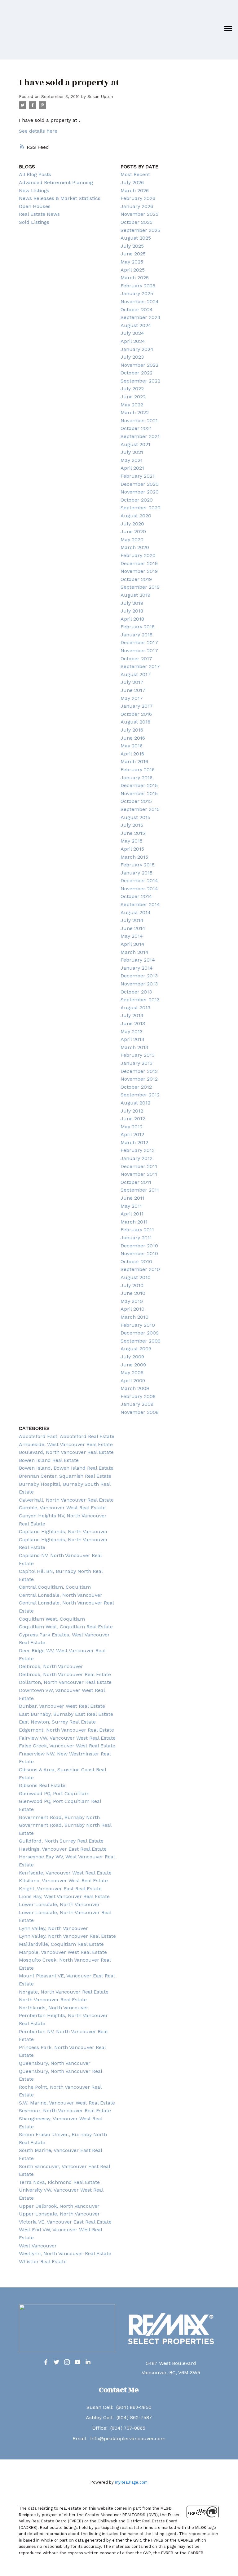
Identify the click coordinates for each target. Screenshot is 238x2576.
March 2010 (134, 1317)
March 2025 (135, 278)
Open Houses (35, 206)
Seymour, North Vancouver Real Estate (65, 2111)
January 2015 (137, 873)
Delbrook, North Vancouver (51, 1666)
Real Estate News (39, 214)
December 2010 (139, 1246)
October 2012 (136, 1087)
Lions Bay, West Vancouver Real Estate (64, 1896)
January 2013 (137, 1063)
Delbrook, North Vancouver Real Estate (65, 1674)
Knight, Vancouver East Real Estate (60, 1889)
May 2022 (132, 405)
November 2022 (139, 365)
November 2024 (140, 301)
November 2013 (139, 984)
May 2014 (132, 936)
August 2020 (136, 516)
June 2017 (133, 690)
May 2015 (132, 841)
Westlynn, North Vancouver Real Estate (65, 2253)
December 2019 (139, 563)
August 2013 (135, 1008)
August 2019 (135, 595)
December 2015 (139, 785)
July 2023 (132, 357)
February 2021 (138, 476)
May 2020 (132, 540)
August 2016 (135, 722)
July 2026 (132, 182)
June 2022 (133, 397)
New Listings (34, 190)
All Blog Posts (35, 174)
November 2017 (139, 651)
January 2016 (137, 778)
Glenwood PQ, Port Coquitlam (54, 1793)
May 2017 (132, 698)
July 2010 (132, 1285)
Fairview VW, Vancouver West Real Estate (67, 1738)
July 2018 (132, 611)
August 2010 (136, 1277)
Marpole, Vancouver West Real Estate (63, 1952)
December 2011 (139, 1166)
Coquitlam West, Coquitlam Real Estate (66, 1627)
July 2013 (132, 1015)
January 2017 (137, 706)
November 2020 (140, 492)
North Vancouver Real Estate (53, 2000)
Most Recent (135, 174)
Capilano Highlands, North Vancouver (63, 1531)
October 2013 (136, 992)
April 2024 (133, 341)
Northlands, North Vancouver (54, 2008)
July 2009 (132, 1357)
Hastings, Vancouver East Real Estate (63, 1849)
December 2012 (139, 1071)
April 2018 (132, 619)
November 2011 (139, 1174)
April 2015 (132, 849)
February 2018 (138, 627)
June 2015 (133, 833)
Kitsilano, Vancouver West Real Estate (63, 1881)
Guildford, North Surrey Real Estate (61, 1841)
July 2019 (132, 603)
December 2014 (139, 881)
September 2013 (140, 1000)
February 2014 (138, 960)
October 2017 (136, 659)
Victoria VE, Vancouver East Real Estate (65, 2222)
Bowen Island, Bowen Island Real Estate (66, 1468)
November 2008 (140, 1412)
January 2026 (137, 206)
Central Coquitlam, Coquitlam (55, 1587)
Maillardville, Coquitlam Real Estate (61, 1944)
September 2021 (140, 436)
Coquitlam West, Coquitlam (52, 1619)
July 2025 (132, 246)
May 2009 (132, 1372)
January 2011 (136, 1238)
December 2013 (139, 976)
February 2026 (138, 198)
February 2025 (138, 286)
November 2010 (139, 1253)
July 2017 (132, 682)
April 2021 (132, 468)
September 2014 (140, 904)
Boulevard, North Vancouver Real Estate (66, 1452)
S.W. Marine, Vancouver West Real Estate (67, 2103)
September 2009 (141, 1341)
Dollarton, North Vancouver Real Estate (65, 1682)
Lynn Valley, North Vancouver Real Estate (67, 1936)
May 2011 (131, 1206)
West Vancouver (38, 2246)
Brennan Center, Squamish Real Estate (65, 1476)
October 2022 (137, 373)
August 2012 (135, 1103)
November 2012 (139, 1079)
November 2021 (139, 420)
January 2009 (137, 1404)
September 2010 (140, 1269)
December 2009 (140, 1333)
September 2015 (140, 809)
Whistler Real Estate (43, 2262)
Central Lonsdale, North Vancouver (61, 1595)
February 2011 (137, 1230)
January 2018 (137, 635)
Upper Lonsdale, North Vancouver (59, 2214)
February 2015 (138, 865)
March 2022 (135, 412)
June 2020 (133, 531)
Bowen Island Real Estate (49, 1460)
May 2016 (132, 746)
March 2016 (134, 761)
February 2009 (138, 1396)
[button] (46, 2362)
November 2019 (139, 571)
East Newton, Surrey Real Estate (57, 1722)
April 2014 (132, 944)
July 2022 (132, 389)
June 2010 (133, 1293)
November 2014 (139, 889)
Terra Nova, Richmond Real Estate (59, 2182)
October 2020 (137, 500)
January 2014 (137, 968)
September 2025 (140, 230)
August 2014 (136, 912)
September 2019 (140, 587)
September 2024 (141, 317)
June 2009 (133, 1365)
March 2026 (135, 190)
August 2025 (136, 238)
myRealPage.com (131, 2482)
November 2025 (139, 214)
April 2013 (132, 1039)
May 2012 (132, 1127)
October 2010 (136, 1261)
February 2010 (138, 1325)
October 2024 (137, 310)
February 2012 (138, 1150)
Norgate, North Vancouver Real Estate (64, 1992)
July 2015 (132, 825)
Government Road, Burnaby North (59, 1817)
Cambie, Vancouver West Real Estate (62, 1508)
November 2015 (139, 793)
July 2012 (132, 1111)
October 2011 (136, 1182)
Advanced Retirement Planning (56, 182)
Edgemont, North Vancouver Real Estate (66, 1730)
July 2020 (132, 524)
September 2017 (140, 666)
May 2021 (132, 460)
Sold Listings (34, 222)
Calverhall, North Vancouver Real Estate (66, 1500)
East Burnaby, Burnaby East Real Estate (66, 1714)
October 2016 (136, 714)
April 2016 (132, 754)
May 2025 (132, 262)
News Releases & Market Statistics (60, 198)
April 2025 (133, 270)
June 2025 (133, 254)
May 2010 (132, 1301)
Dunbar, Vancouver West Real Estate (62, 1706)
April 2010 (132, 1309)
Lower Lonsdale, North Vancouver (59, 1904)
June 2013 (133, 1023)
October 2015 (136, 801)
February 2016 (138, 770)
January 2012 (137, 1158)
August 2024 (136, 325)
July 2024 (132, 333)
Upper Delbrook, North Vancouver (59, 2206)
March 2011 (134, 1222)
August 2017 (136, 674)
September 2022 (140, 381)
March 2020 (135, 547)
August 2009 (136, 1349)
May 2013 (132, 1031)
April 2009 (133, 1381)
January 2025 (137, 293)
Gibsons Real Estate (42, 1785)
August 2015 (135, 817)
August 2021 (135, 444)
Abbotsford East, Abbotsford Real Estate (67, 1436)
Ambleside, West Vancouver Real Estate (66, 1444)
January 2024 (137, 349)
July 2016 (132, 730)
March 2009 (135, 1388)
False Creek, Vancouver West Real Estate (67, 1746)
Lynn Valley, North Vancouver (53, 1928)
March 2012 (134, 1142)
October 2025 (137, 222)
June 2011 (132, 1198)
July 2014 (132, 920)
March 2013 (134, 1047)
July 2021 (132, 452)
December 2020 (140, 484)
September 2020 (141, 508)
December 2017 (139, 642)
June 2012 (133, 1119)
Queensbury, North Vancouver (55, 2063)
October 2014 (136, 896)
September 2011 (140, 1190)
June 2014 (133, 928)
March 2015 (134, 857)
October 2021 (136, 428)
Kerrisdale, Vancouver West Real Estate (65, 1873)
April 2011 (132, 1214)
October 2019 (136, 579)
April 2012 (132, 1134)
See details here (38, 131)
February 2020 (138, 555)
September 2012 (140, 1095)
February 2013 (138, 1055)
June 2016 (133, 738)
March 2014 (134, 952)
